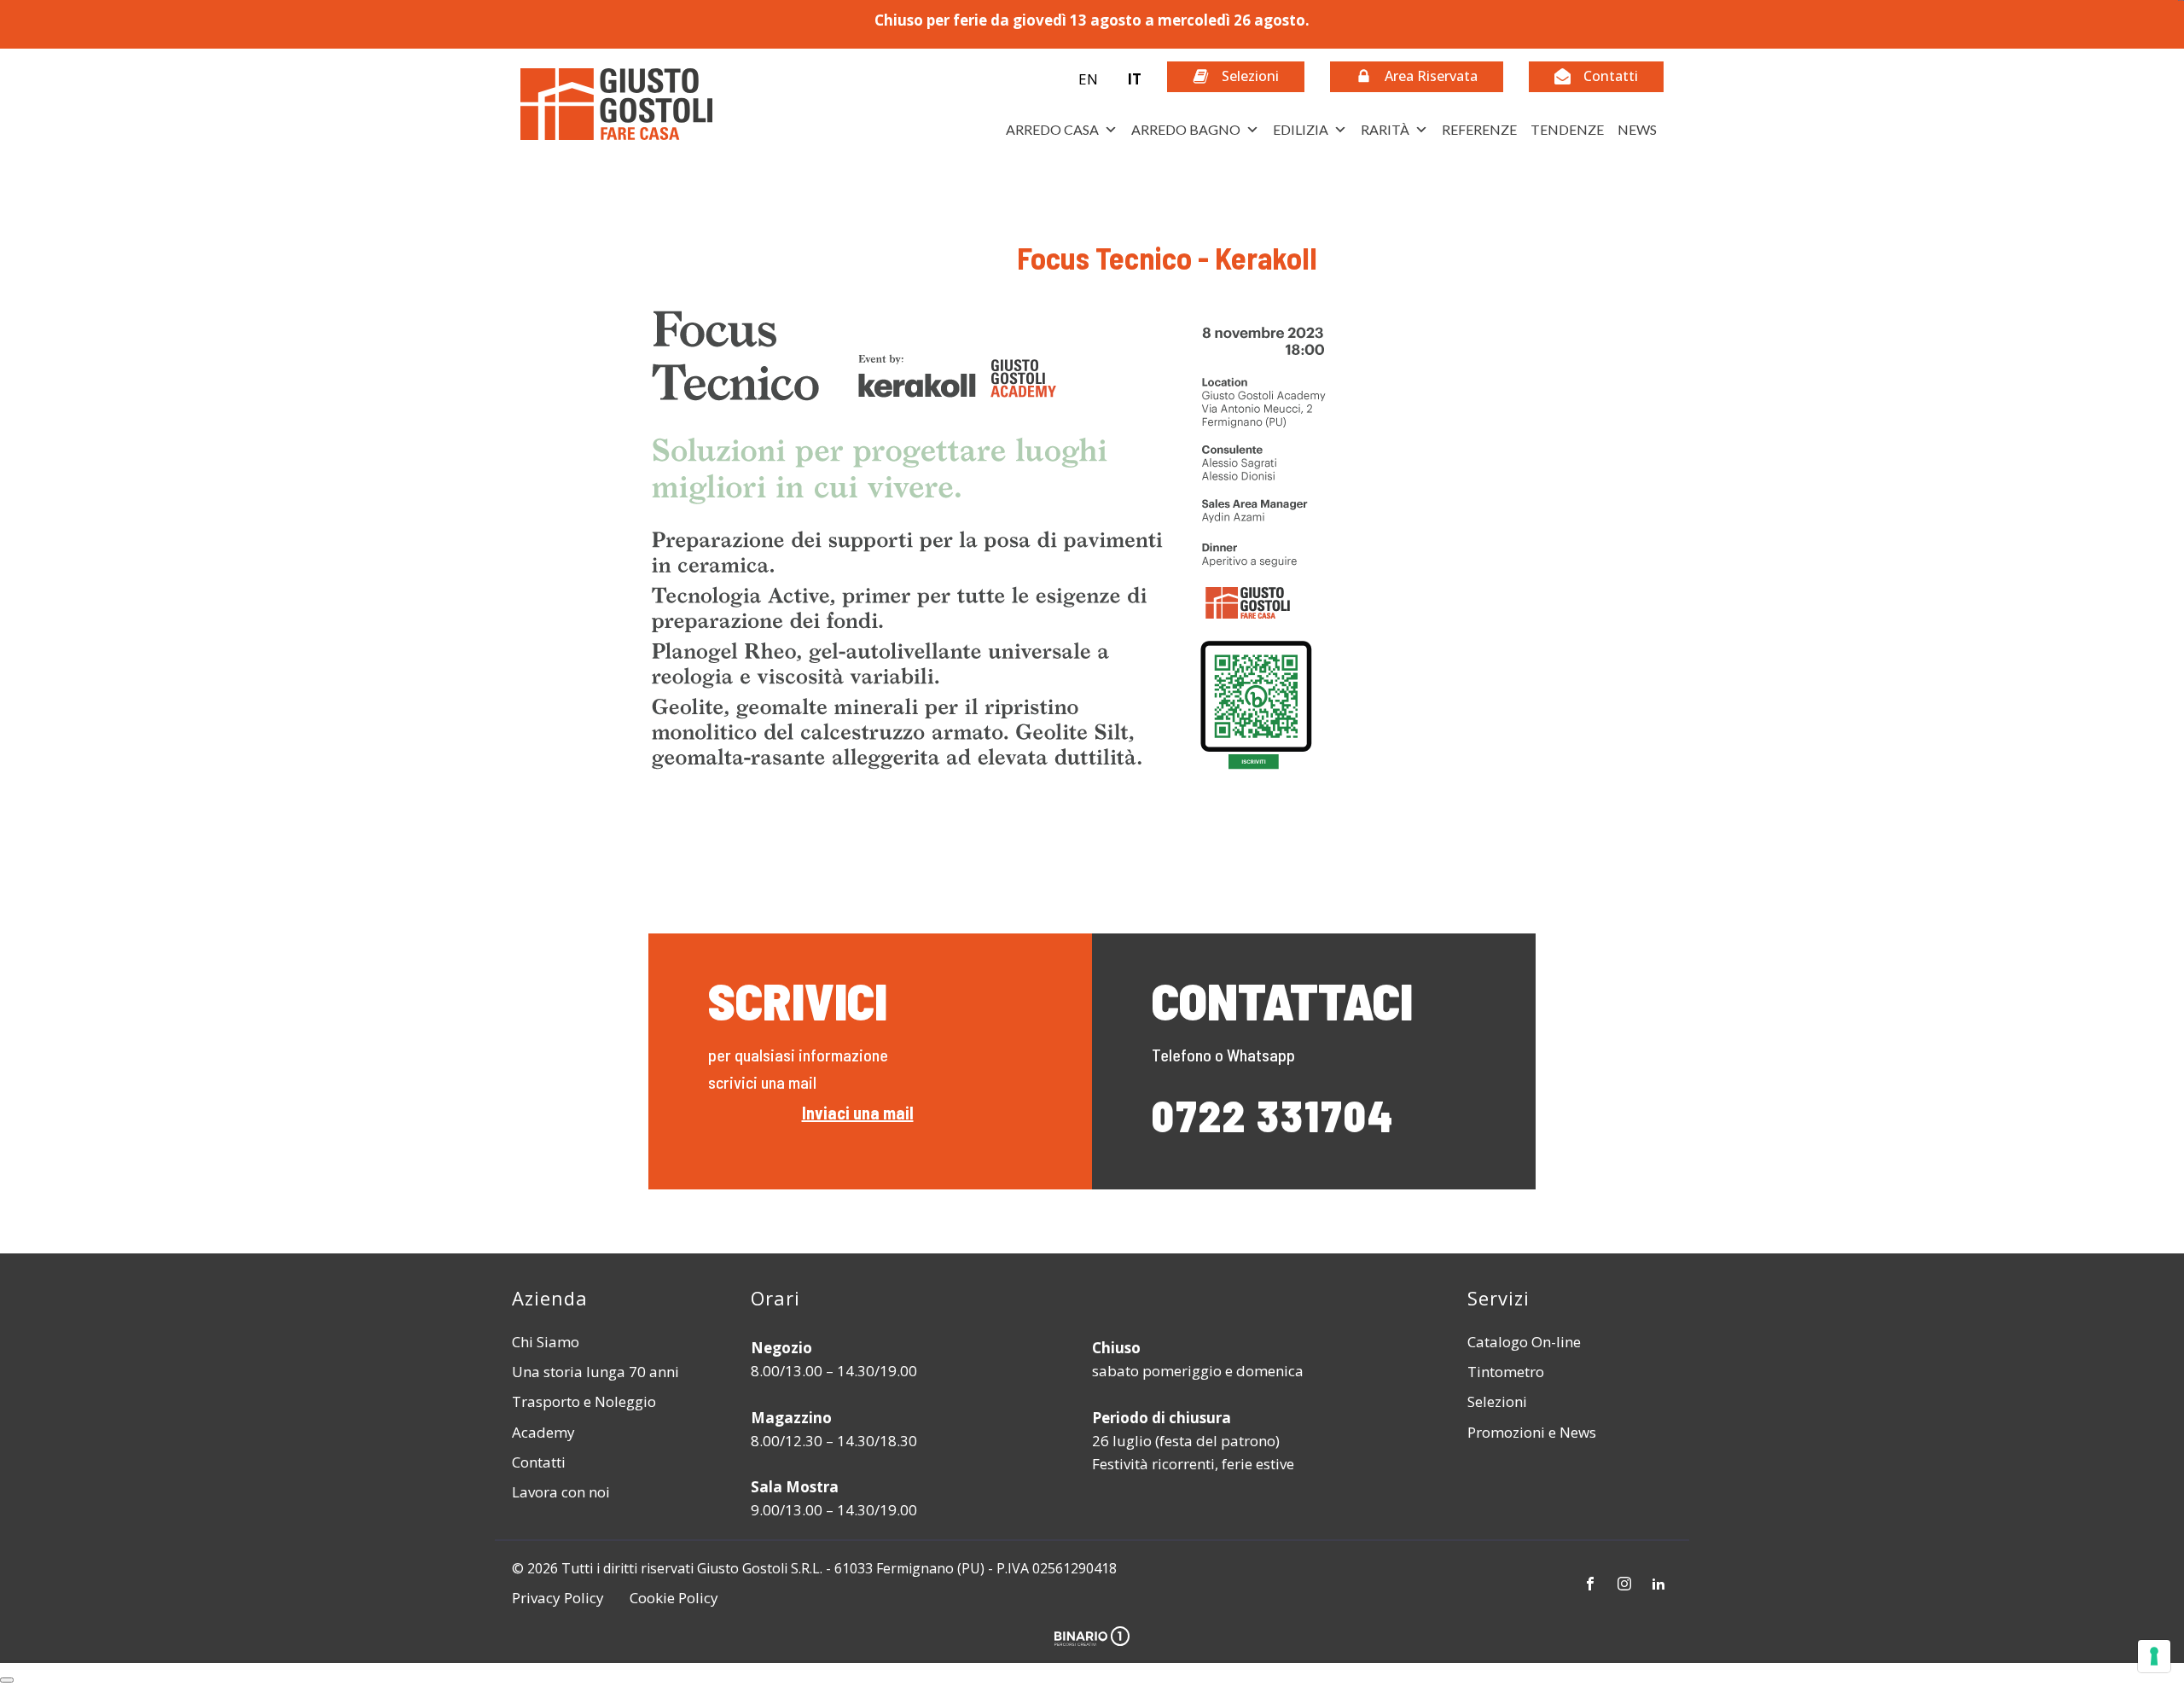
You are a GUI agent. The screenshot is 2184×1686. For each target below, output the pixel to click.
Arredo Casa (1052, 129)
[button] (1098, 79)
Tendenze (1567, 129)
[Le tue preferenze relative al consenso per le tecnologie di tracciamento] (2154, 1656)
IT (1134, 79)
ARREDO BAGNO (1186, 129)
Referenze (1479, 129)
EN (1088, 79)
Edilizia (1301, 129)
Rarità (1385, 129)
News (1637, 129)
